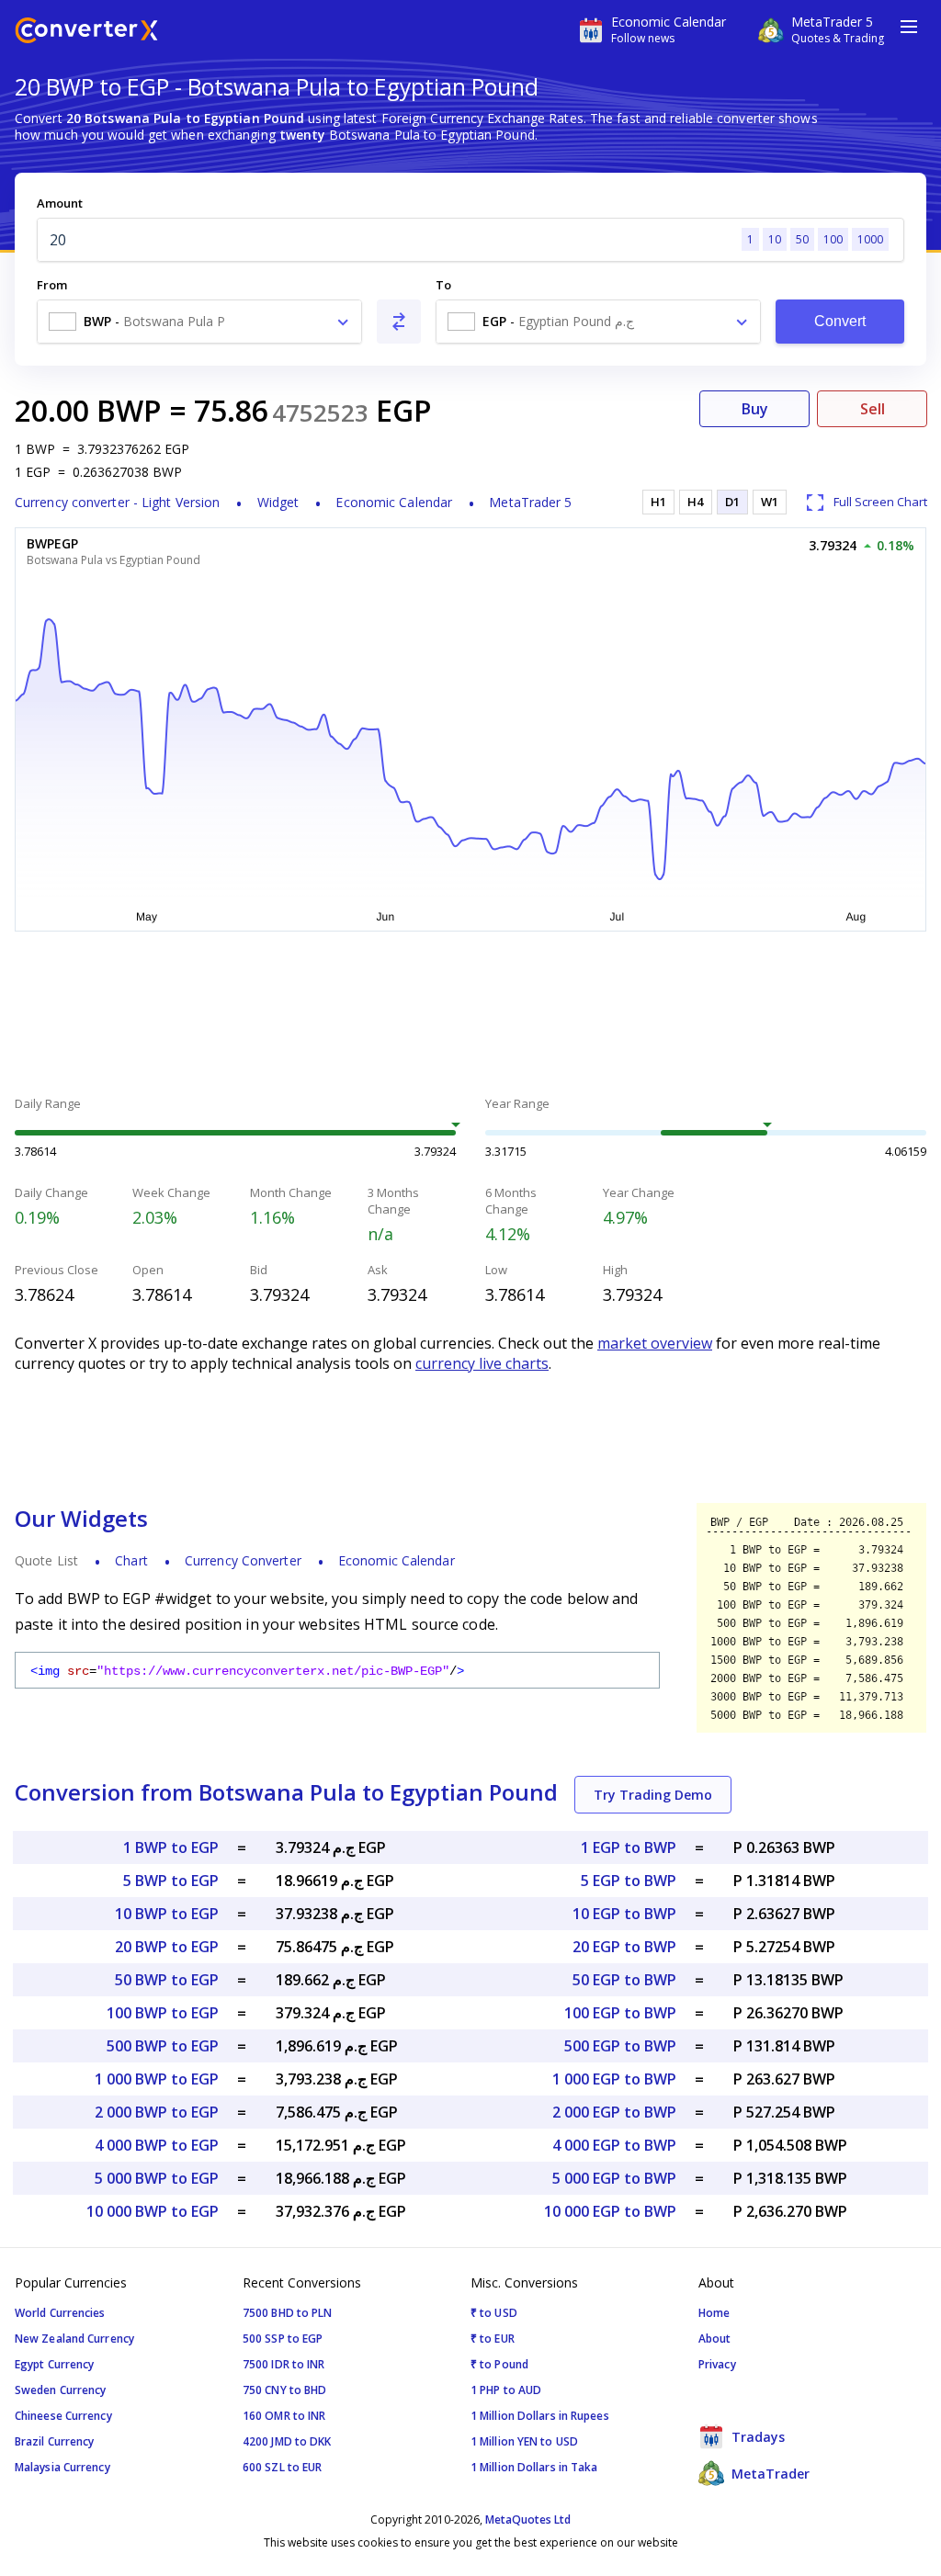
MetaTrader (769, 2474)
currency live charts (482, 1363)
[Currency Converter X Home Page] (86, 33)
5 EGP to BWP (629, 1881)
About (715, 2339)
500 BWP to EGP (163, 2046)
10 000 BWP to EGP (153, 2211)
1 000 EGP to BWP (614, 2079)
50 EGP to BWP (624, 1980)
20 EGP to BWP (624, 1947)
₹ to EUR (493, 2339)
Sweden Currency (61, 2390)
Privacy (717, 2364)
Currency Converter (243, 1560)
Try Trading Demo (653, 1795)
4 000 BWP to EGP (157, 2145)
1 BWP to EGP (171, 1847)
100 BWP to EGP (163, 2013)
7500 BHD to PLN (288, 2313)
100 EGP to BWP (620, 2013)
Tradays (756, 2437)
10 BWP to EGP (167, 1914)
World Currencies (60, 2313)
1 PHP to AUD (506, 2390)
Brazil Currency (55, 2441)
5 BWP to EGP (171, 1881)
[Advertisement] (470, 1016)
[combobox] (199, 322)
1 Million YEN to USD (524, 2441)
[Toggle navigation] (909, 27)
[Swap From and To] (399, 322)
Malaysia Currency (62, 2467)
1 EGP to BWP (629, 1847)
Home (714, 2313)
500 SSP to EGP (283, 2339)
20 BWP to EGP (167, 1947)
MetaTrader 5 (530, 502)
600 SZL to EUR (282, 2467)
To (443, 285)
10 (775, 239)
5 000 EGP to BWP (614, 2178)
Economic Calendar (394, 502)
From (52, 285)
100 (833, 239)
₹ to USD (494, 2313)
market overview (655, 1343)
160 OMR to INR (284, 2416)
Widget (278, 502)
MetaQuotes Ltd (528, 2520)
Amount (60, 203)
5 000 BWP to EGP (157, 2178)
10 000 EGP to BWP (610, 2211)
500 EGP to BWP (620, 2046)
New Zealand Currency (74, 2339)
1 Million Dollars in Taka (534, 2467)
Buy (755, 409)
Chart (131, 1560)
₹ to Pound (499, 2364)
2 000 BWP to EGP (157, 2112)
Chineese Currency (63, 2416)
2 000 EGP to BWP (614, 2112)
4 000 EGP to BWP (614, 2145)
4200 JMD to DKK (287, 2441)
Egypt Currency (54, 2364)
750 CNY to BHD (284, 2390)
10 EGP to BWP (624, 1914)
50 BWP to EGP (167, 1980)
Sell (873, 409)
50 (802, 239)
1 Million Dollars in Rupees (540, 2416)
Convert (840, 321)
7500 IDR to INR (284, 2364)
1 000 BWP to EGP (157, 2079)
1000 (870, 239)
